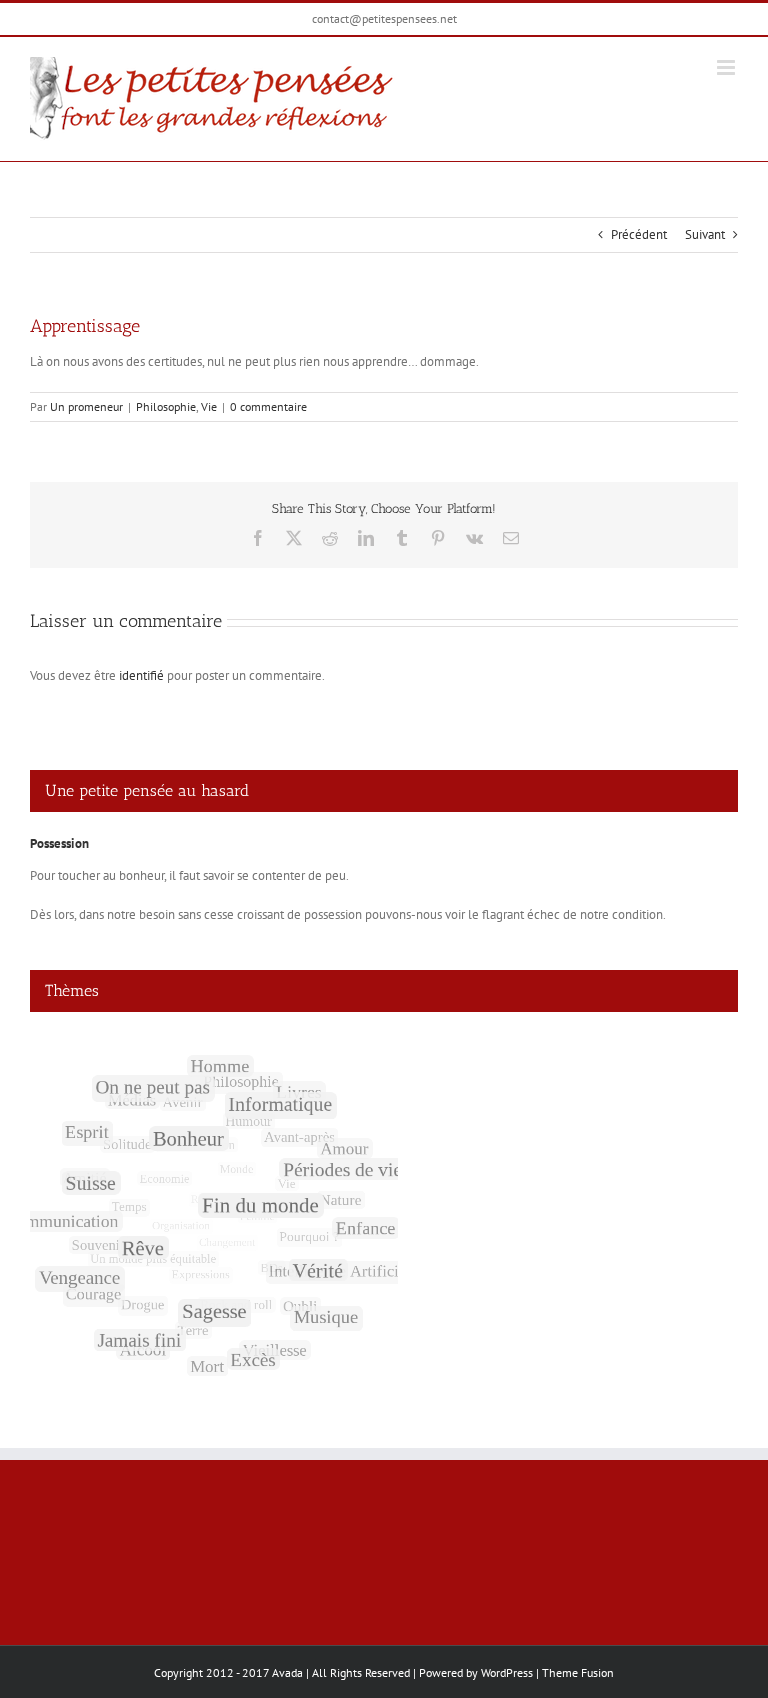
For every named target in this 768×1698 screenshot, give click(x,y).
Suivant (705, 234)
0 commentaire (268, 406)
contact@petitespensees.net (384, 18)
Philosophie (166, 406)
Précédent (639, 234)
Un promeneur (86, 406)
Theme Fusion (578, 1672)
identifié (141, 675)
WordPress (507, 1672)
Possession (59, 843)
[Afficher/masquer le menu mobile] (727, 67)
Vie (209, 406)
